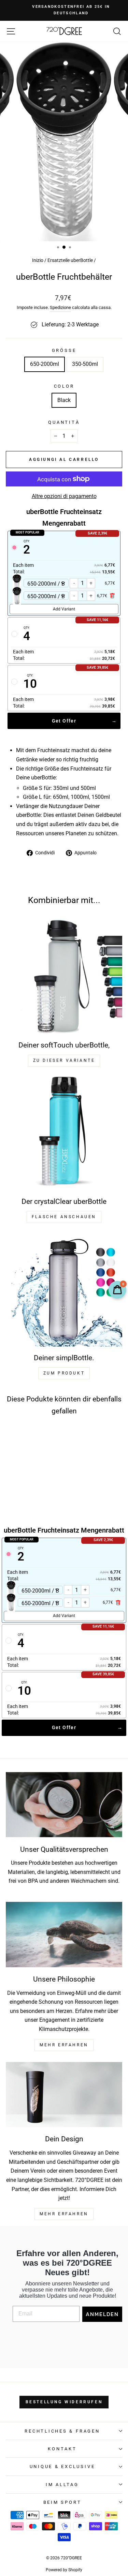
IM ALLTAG (62, 2485)
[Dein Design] (64, 2095)
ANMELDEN (102, 2314)
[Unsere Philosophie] (64, 1935)
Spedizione (60, 307)
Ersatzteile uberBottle (70, 260)
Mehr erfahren (64, 2214)
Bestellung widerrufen (64, 2402)
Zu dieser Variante (64, 1060)
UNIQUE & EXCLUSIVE (62, 2466)
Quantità (64, 422)
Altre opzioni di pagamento (64, 496)
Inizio (38, 260)
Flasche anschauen (64, 1217)
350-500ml (85, 364)
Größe (64, 350)
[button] (27, 1480)
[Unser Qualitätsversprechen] (64, 1805)
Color (64, 386)
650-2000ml (45, 364)
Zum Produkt (64, 1373)
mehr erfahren (64, 2045)
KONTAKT (62, 2449)
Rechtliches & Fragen (62, 2431)
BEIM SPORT (62, 2502)
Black (64, 400)
